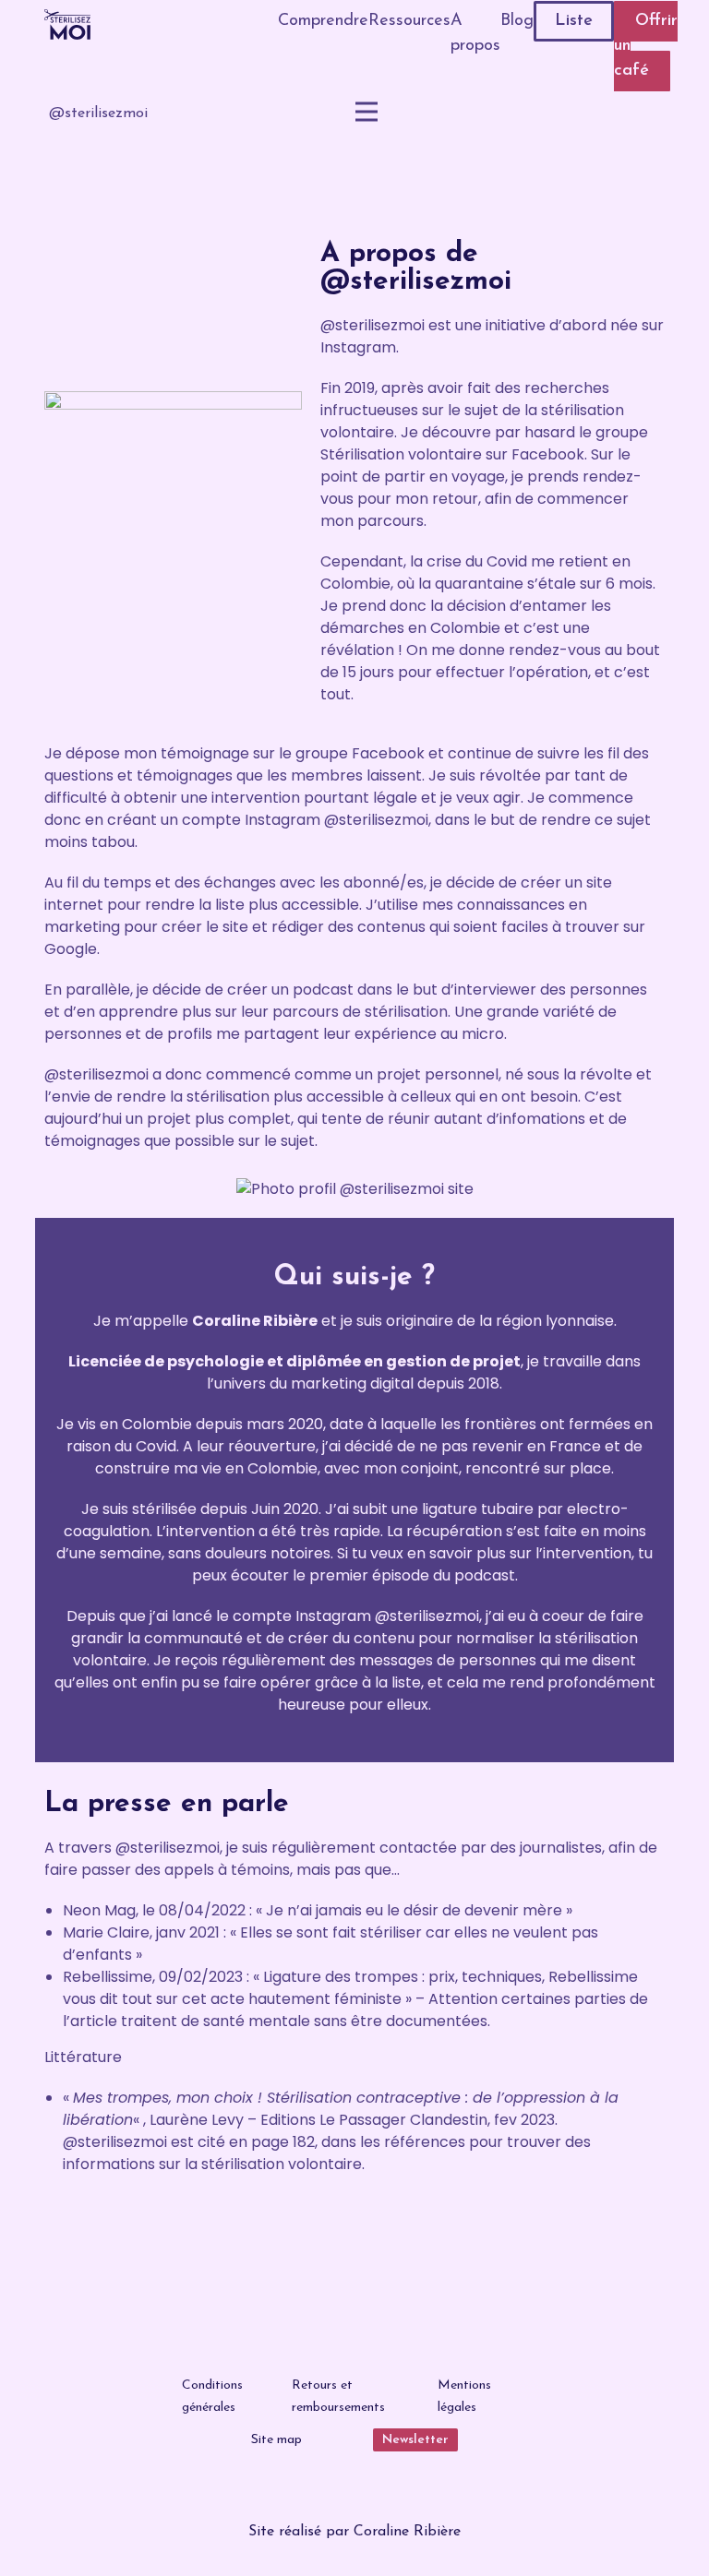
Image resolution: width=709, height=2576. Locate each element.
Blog (517, 21)
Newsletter (415, 2440)
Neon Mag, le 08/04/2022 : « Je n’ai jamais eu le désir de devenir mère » (318, 1910)
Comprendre (323, 21)
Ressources (409, 21)
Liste (574, 21)
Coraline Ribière (407, 2532)
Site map (276, 2440)
